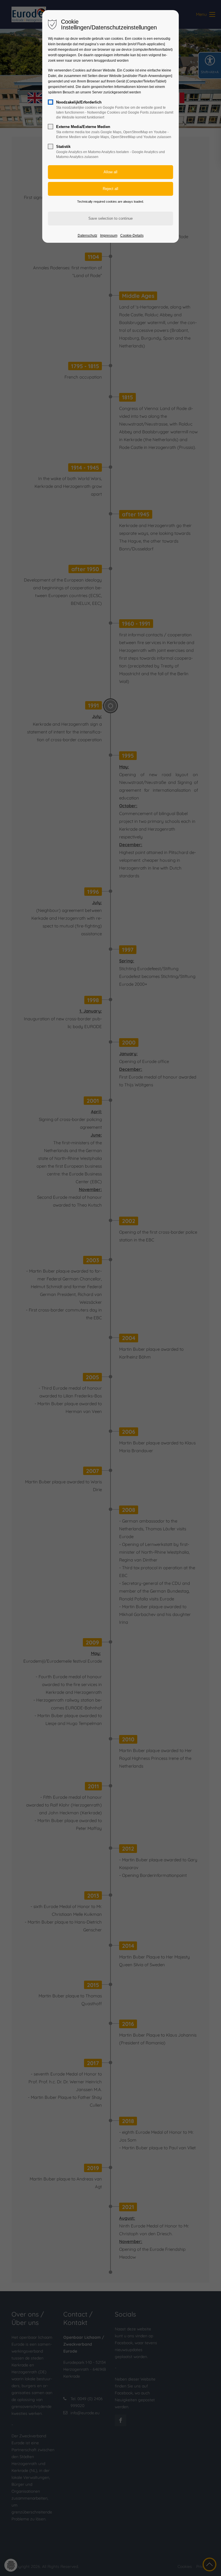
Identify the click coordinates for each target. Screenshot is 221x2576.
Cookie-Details (132, 236)
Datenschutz (87, 236)
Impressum (109, 236)
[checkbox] (51, 102)
